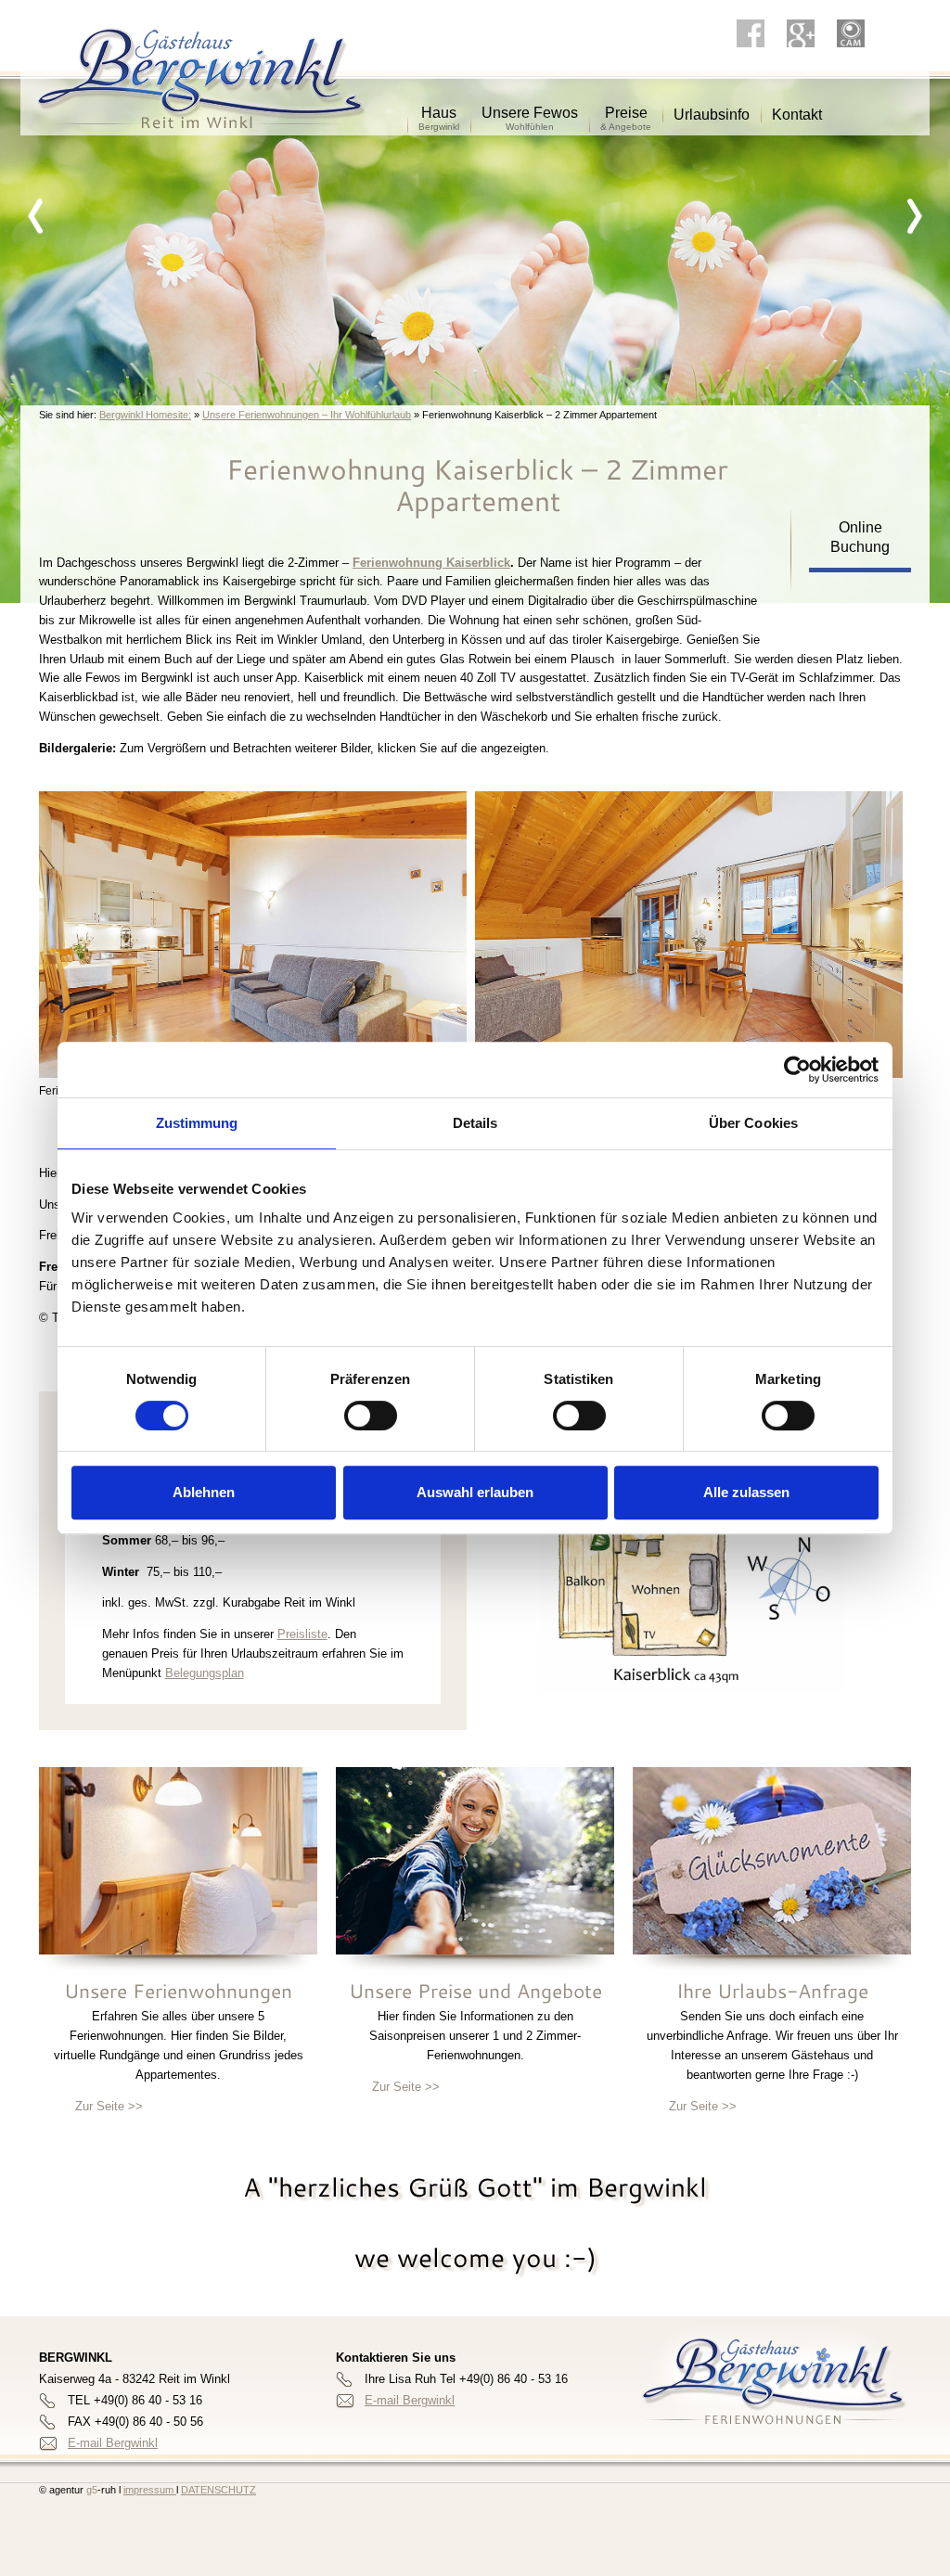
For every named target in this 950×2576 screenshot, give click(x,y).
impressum (150, 2490)
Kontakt (797, 108)
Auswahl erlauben (475, 1492)
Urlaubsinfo (712, 108)
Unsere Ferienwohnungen (178, 1991)
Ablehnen (204, 1492)
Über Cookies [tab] (753, 1123)
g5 (90, 2490)
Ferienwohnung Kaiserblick (431, 563)
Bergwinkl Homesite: (145, 415)
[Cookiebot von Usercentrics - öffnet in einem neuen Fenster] (797, 1070)
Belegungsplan (205, 1673)
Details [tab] (475, 1123)
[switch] (371, 1416)
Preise (626, 106)
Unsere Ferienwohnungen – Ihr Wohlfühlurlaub (307, 415)
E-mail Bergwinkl (113, 2443)
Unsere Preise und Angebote (475, 1991)
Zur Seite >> (109, 2106)
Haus (439, 106)
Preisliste (302, 1634)
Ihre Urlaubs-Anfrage (772, 1991)
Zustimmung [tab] (197, 1123)
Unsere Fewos (530, 106)
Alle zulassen (746, 1492)
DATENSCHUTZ (218, 2490)
